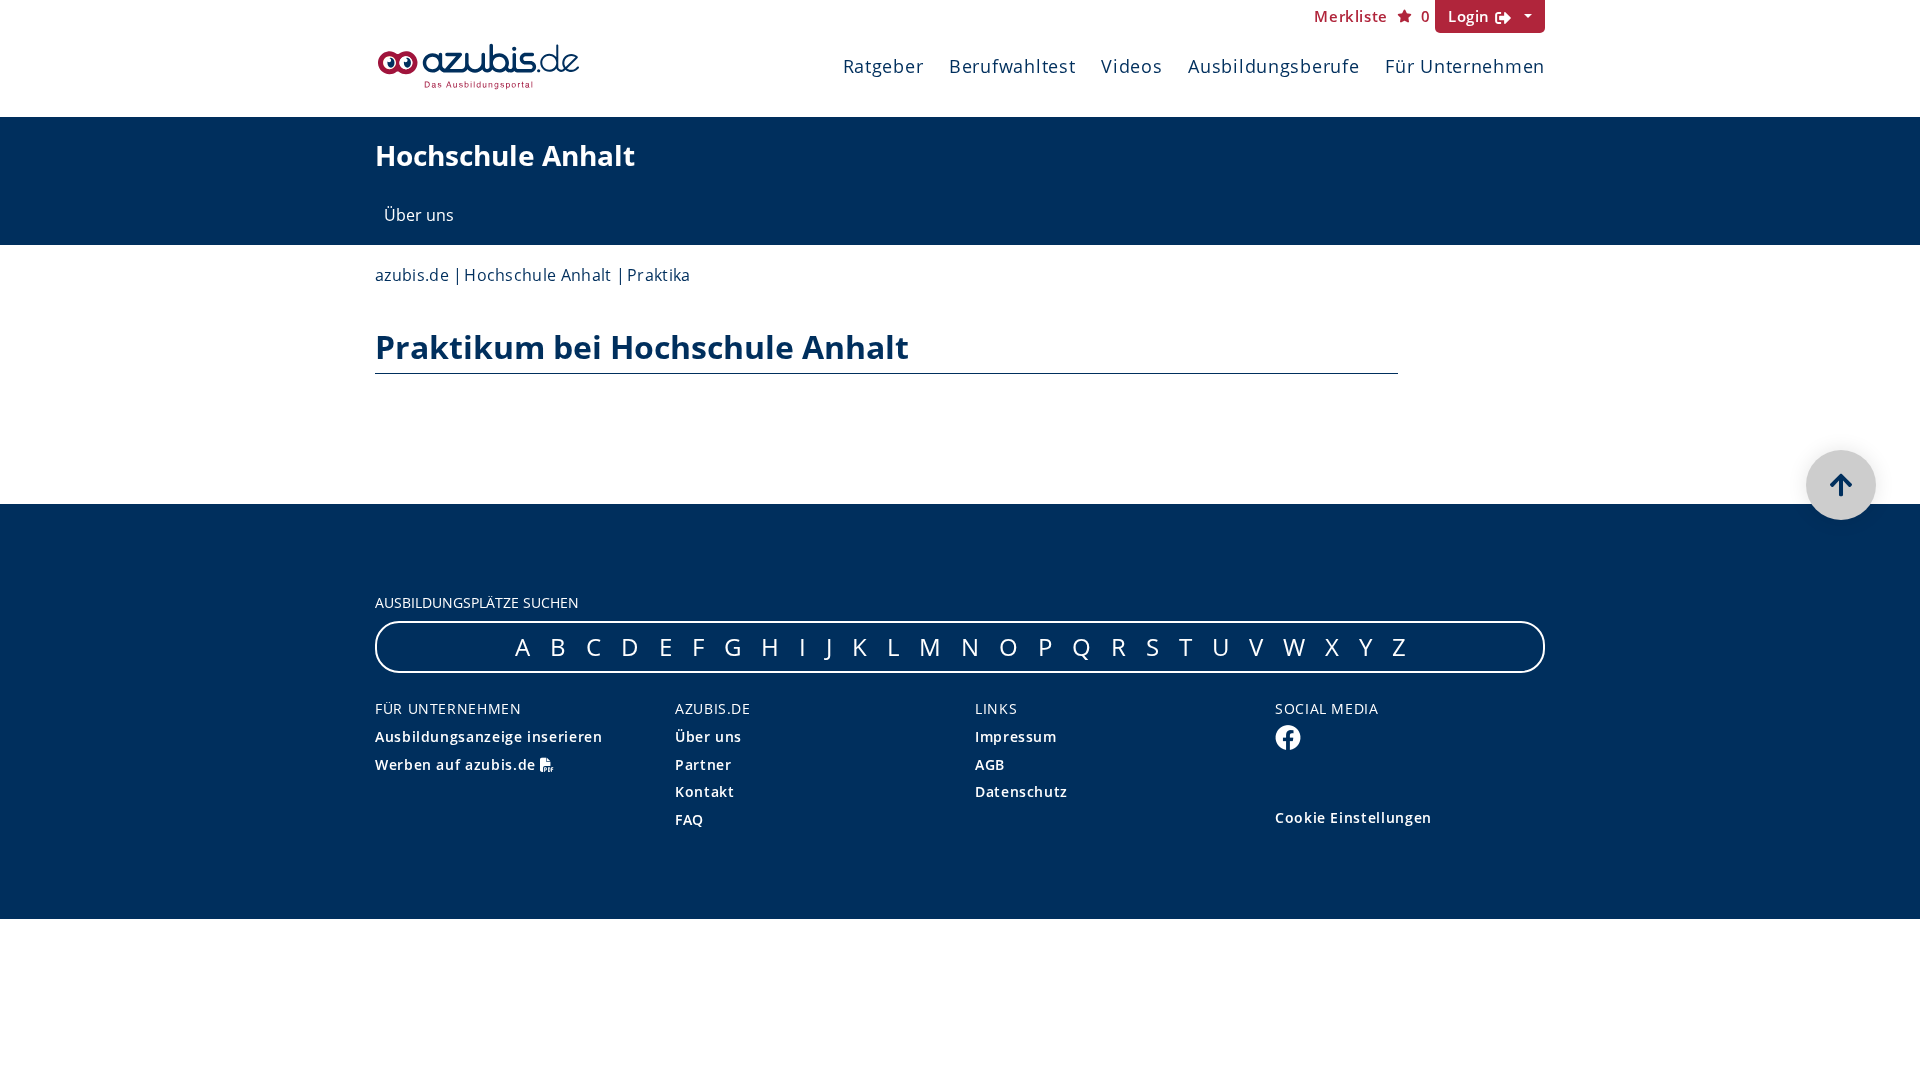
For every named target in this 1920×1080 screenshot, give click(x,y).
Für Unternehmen (1465, 66)
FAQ (689, 819)
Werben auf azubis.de (457, 764)
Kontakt (704, 791)
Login (1471, 16)
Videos (1131, 66)
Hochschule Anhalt (537, 275)
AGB (990, 764)
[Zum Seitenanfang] (1841, 485)
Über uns (419, 215)
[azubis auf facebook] (1288, 737)
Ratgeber (883, 66)
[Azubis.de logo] (478, 66)
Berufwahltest (1012, 66)
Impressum (1016, 736)
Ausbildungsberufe (1273, 66)
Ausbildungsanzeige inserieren (489, 736)
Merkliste (1372, 16)
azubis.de (412, 275)
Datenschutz (1021, 791)
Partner (703, 764)
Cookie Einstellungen (1353, 817)
